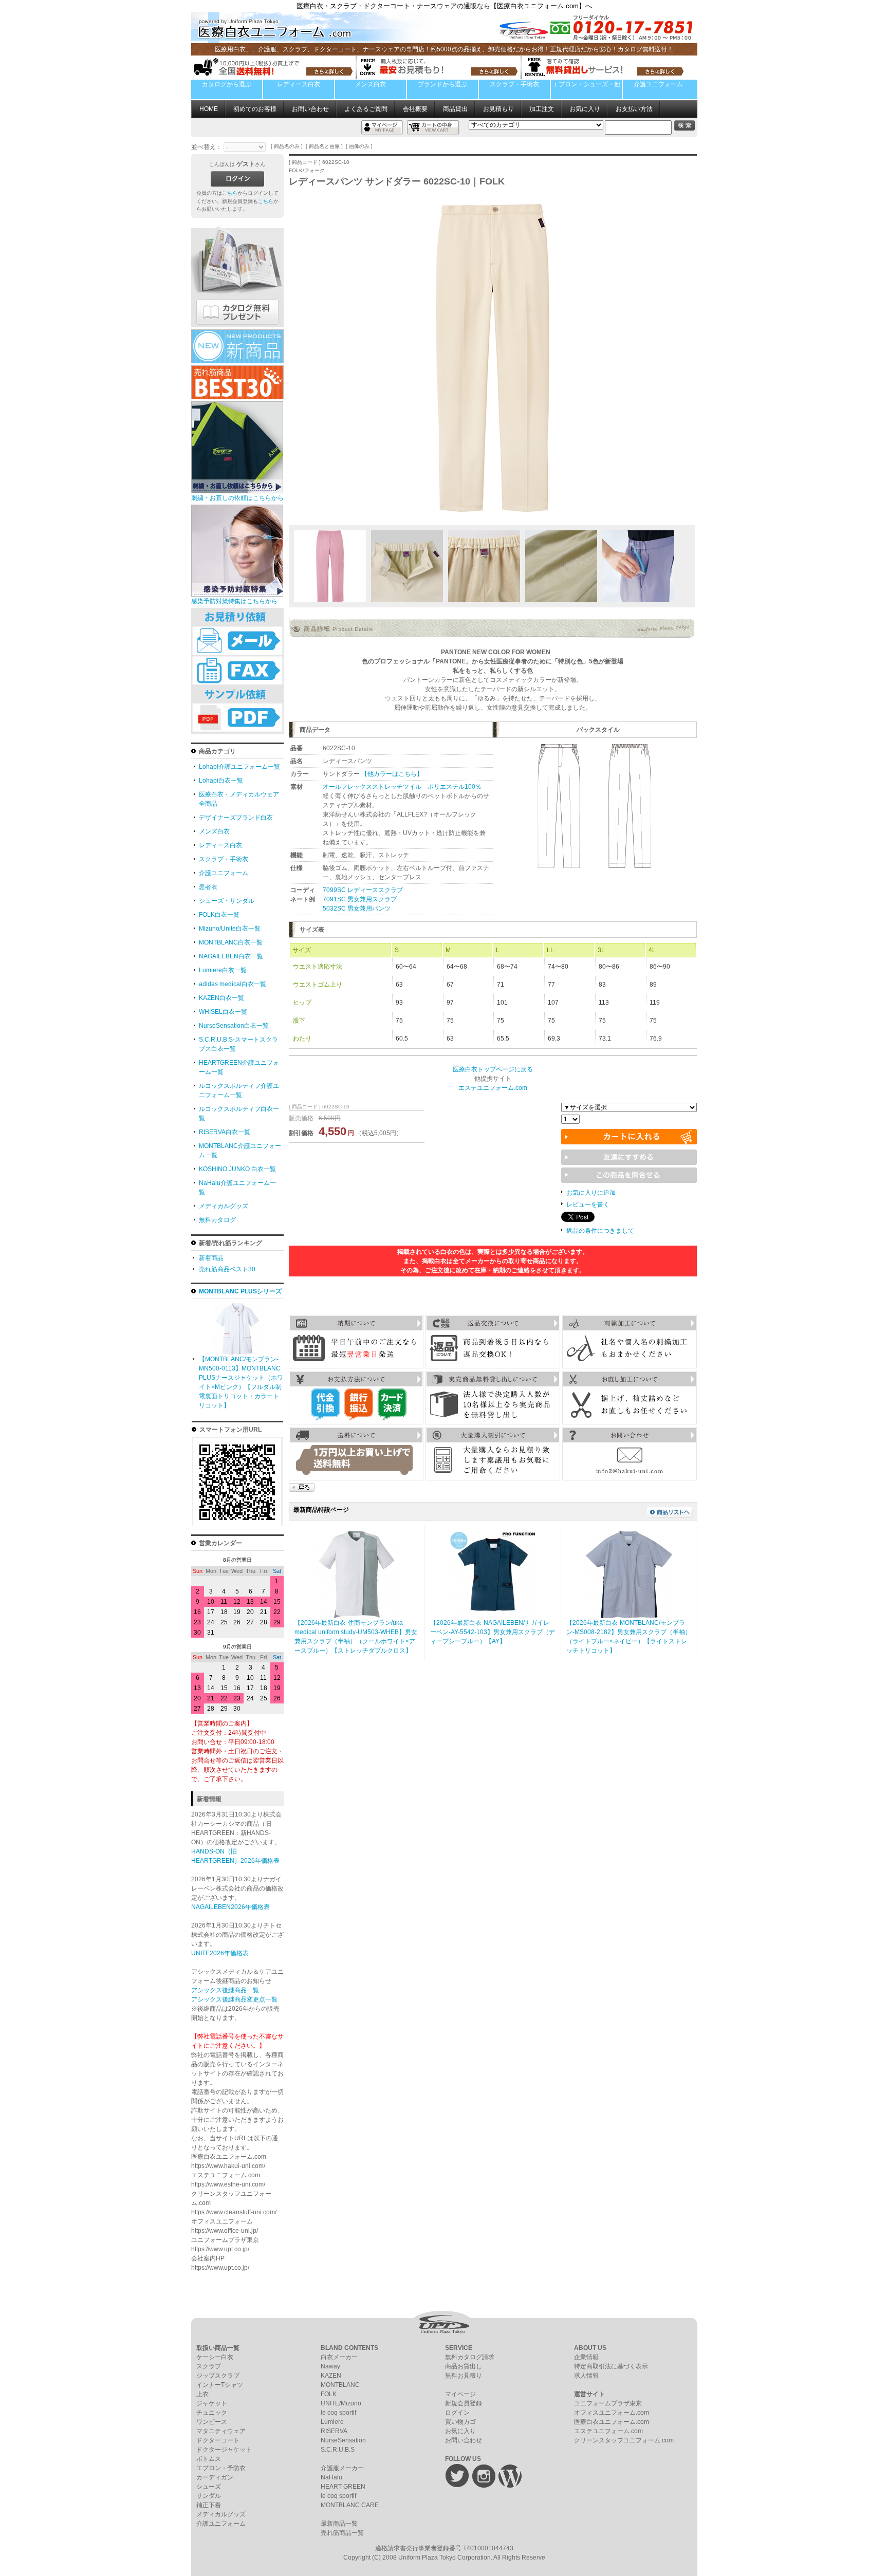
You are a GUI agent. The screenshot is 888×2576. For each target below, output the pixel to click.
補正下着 (209, 2505)
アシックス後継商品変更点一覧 (234, 1999)
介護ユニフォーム (658, 84)
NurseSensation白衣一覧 (234, 1026)
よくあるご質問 (366, 109)
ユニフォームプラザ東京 (608, 2403)
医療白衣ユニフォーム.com (612, 2422)
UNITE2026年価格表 (220, 1953)
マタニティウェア (221, 2431)
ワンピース (212, 2422)
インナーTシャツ (220, 2385)
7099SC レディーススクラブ (363, 890)
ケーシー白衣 (215, 2357)
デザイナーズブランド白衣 (236, 818)
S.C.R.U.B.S (338, 2450)
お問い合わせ (310, 109)
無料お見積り (464, 2376)
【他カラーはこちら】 (392, 774)
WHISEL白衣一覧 (223, 1012)
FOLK (329, 2394)
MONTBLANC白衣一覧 (231, 942)
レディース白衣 (299, 84)
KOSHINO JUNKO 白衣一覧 (237, 1169)
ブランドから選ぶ (442, 84)
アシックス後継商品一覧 (225, 1990)
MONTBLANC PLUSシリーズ (240, 1291)
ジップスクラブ (218, 2376)
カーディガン (215, 2477)
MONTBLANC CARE (350, 2505)
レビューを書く (588, 1204)
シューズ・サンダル (227, 901)
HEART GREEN (343, 2487)
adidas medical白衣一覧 (233, 984)
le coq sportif (338, 2413)
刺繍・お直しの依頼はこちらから (237, 498)
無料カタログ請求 (470, 2357)
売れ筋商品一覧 (342, 2533)
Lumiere (332, 2422)
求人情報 (586, 2376)
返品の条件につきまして (600, 1231)
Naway (330, 2366)
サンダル (209, 2496)
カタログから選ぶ (227, 84)
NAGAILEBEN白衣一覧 (231, 956)
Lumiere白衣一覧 (223, 970)
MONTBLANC (340, 2385)
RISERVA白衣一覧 (225, 1132)
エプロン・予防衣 (221, 2468)
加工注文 (542, 109)
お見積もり (498, 109)
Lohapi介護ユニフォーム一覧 (239, 767)
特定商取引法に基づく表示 (611, 2366)
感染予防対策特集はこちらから (234, 601)
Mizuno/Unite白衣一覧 (230, 929)
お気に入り (585, 109)
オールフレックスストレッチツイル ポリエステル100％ (402, 787)
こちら (230, 193)
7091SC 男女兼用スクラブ (360, 899)
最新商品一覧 (339, 2524)
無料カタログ (217, 1220)
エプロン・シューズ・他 (586, 84)
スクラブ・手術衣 (514, 84)
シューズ (209, 2487)
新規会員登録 (464, 2403)
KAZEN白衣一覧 (221, 998)
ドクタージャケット (224, 2450)
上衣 (202, 2394)
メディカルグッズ (224, 1206)
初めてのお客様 (255, 109)
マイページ (460, 2394)
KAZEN (331, 2376)
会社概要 (415, 109)
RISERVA (334, 2431)
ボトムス (209, 2459)
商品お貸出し (464, 2366)
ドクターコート (218, 2440)
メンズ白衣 (371, 84)
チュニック (212, 2413)
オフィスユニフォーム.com (612, 2413)
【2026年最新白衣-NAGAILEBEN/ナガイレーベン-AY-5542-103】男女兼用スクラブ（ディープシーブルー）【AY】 (493, 1632)
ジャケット (212, 2403)
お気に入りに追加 (591, 1193)
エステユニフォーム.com (608, 2431)
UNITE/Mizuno (341, 2403)
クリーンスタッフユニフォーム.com (624, 2440)
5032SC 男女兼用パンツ (357, 909)
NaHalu (331, 2477)
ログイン (457, 2413)
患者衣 (208, 887)
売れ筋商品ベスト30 (227, 1269)
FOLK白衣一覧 (219, 915)
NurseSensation (343, 2440)
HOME (209, 109)
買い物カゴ (460, 2422)
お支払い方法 (634, 109)
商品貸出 (455, 109)
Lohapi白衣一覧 (221, 781)
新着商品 (211, 1258)
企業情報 (586, 2357)
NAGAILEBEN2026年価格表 (230, 1907)
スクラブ (209, 2366)
